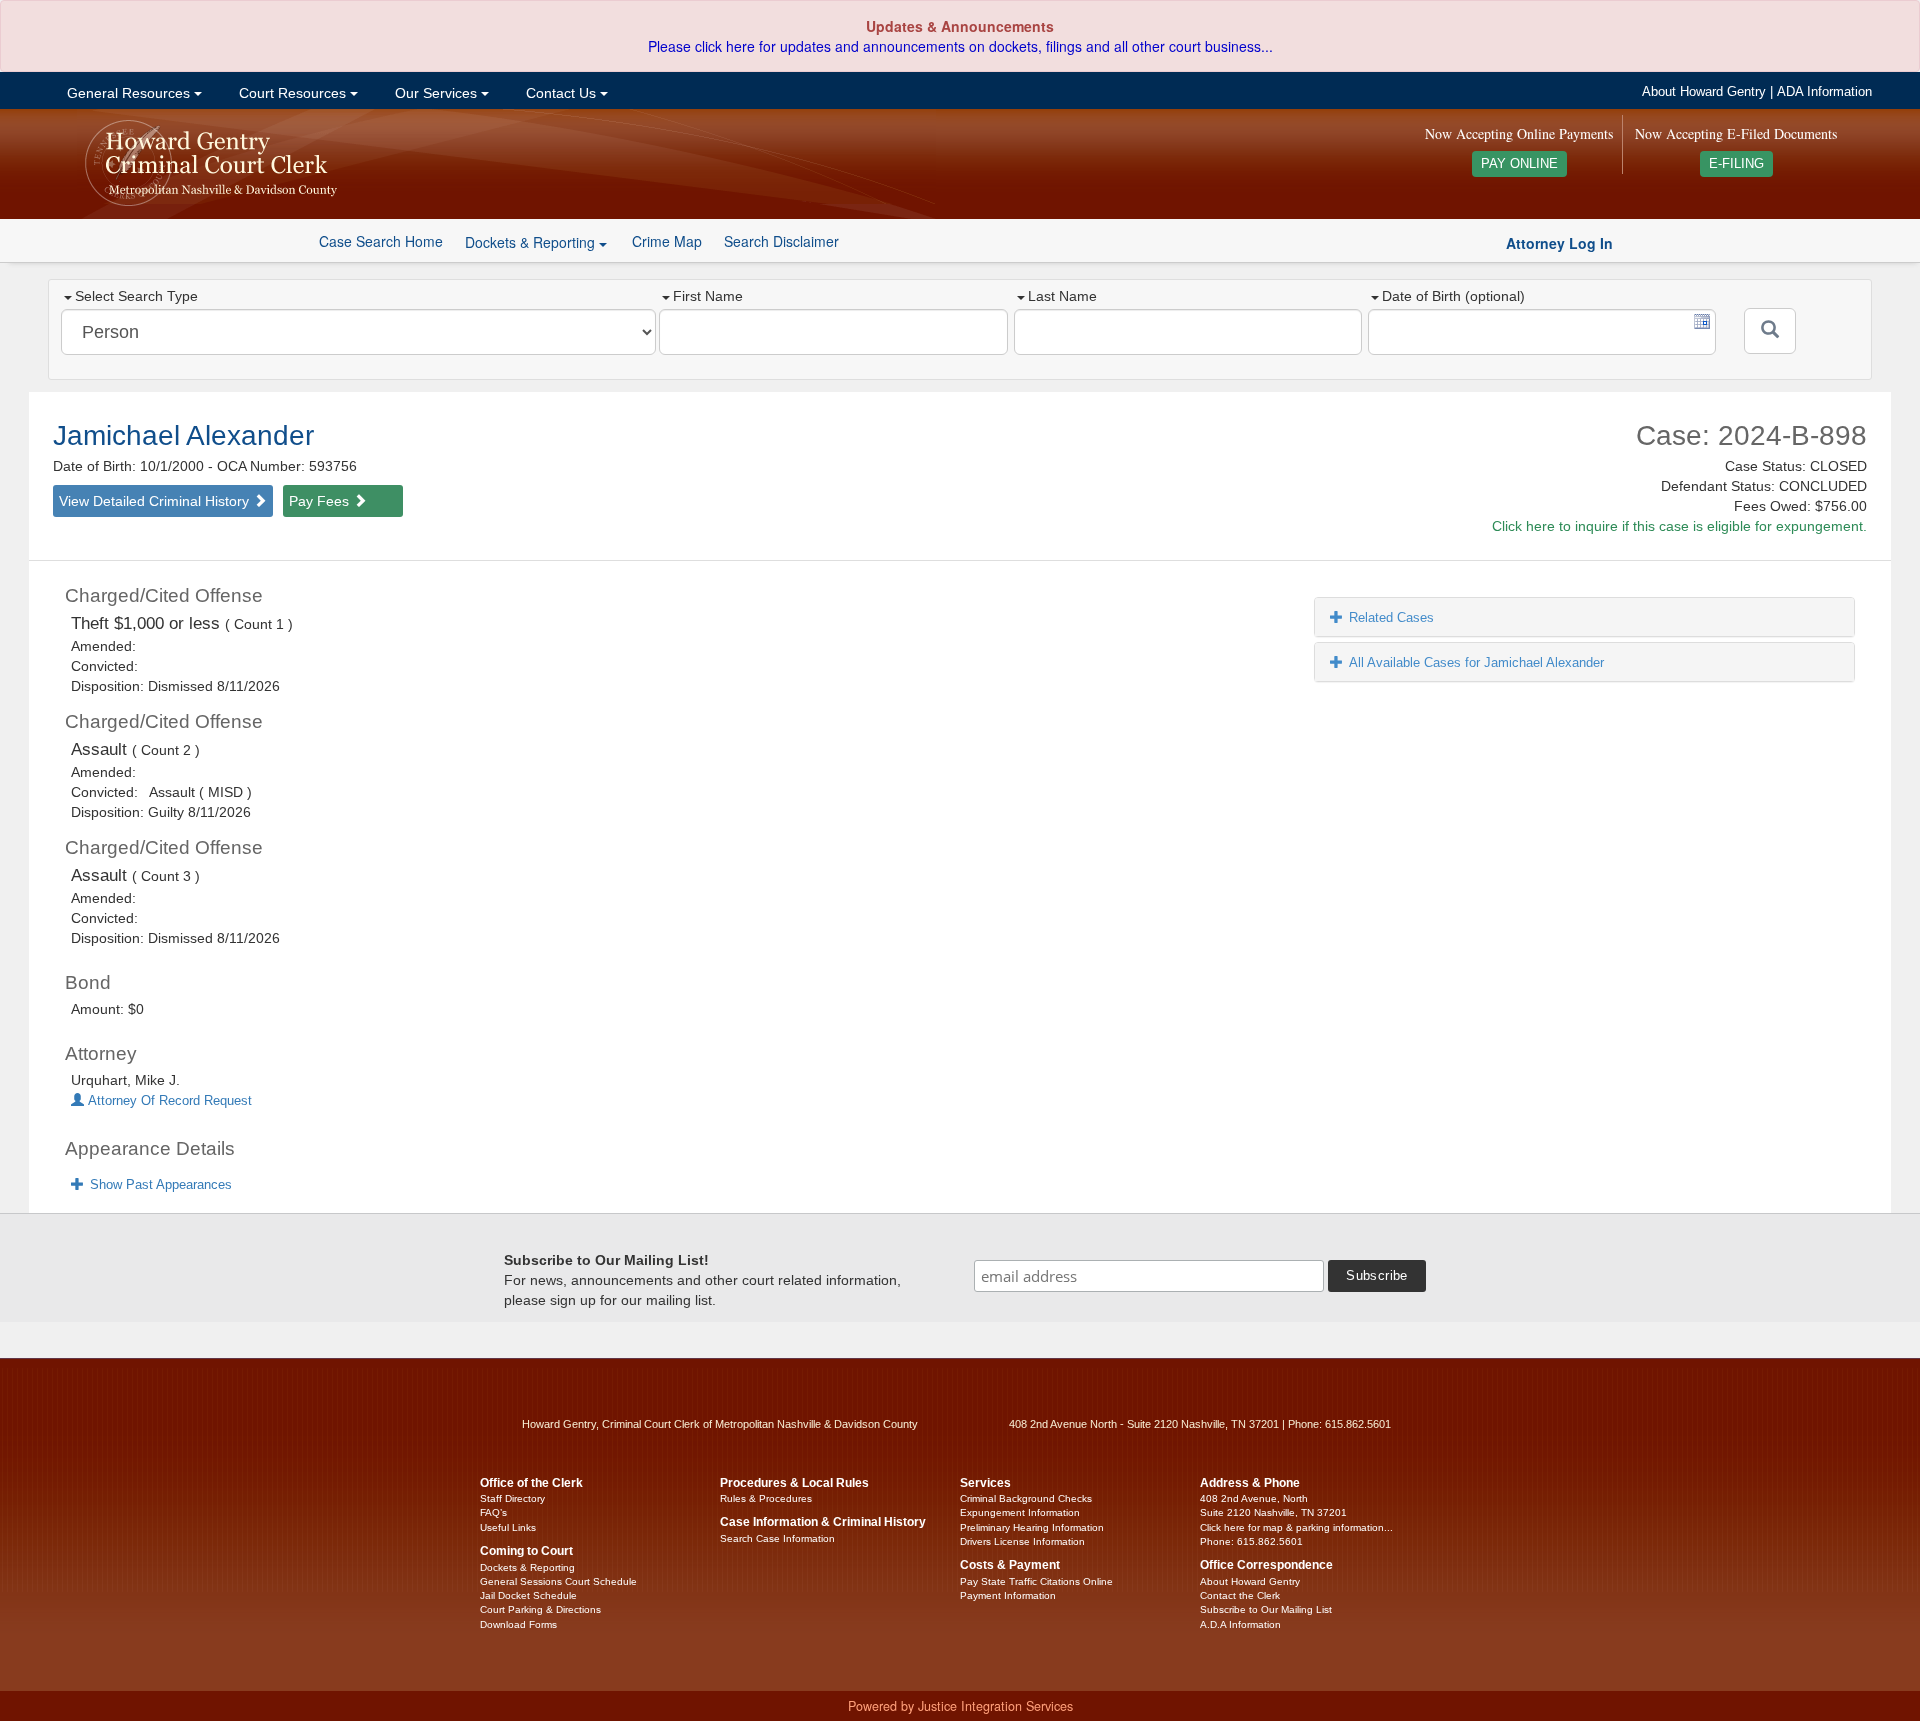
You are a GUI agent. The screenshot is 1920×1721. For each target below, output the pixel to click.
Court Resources (292, 93)
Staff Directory (512, 1498)
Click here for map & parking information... (1296, 1527)
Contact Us (561, 93)
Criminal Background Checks (1026, 1498)
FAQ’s (493, 1512)
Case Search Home (381, 241)
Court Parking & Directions (540, 1609)
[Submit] (1770, 331)
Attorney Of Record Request (168, 1101)
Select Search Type (136, 296)
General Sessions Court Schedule (558, 1581)
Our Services (436, 93)
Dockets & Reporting (527, 1567)
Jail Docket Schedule (528, 1595)
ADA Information (1824, 92)
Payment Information (1008, 1595)
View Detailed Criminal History (156, 501)
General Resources (128, 93)
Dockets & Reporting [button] (532, 242)
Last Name (1062, 296)
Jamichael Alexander (183, 435)
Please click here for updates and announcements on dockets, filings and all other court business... (960, 46)
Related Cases (1391, 617)
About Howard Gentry (1704, 92)
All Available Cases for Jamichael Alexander (1476, 662)
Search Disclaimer (781, 241)
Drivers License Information (1022, 1541)
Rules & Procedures (766, 1498)
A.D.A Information (1240, 1624)
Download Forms (518, 1624)
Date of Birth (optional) (1453, 296)
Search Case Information (777, 1538)
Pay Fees (321, 501)
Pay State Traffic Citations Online (1036, 1581)
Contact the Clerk (1240, 1595)
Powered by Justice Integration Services (960, 1706)
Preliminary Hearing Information (1032, 1527)
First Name (708, 296)
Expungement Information (1020, 1512)
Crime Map (667, 241)
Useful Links (508, 1527)
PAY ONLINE (1519, 164)
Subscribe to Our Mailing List (1266, 1609)
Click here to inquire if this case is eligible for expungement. (1679, 526)
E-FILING (1736, 164)
